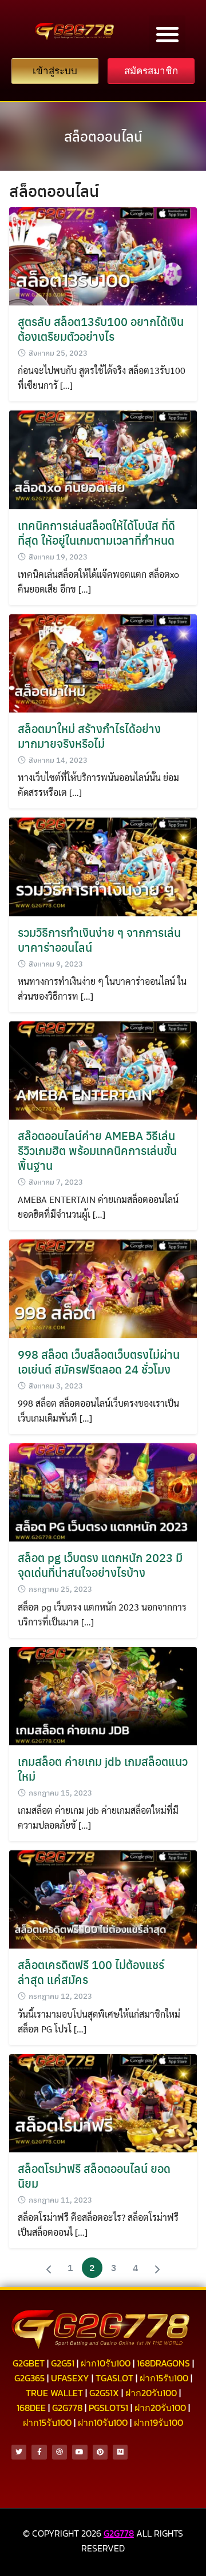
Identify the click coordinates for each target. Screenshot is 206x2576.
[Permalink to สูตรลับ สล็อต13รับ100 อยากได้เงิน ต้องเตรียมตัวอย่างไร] (103, 255)
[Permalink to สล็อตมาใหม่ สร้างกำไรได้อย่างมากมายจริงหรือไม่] (103, 662)
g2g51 (63, 2363)
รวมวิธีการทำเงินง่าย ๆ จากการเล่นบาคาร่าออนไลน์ (99, 939)
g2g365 (29, 2378)
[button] (167, 34)
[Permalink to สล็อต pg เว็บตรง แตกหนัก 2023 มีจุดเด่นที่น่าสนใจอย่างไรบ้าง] (103, 1491)
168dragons (163, 2363)
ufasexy (70, 2378)
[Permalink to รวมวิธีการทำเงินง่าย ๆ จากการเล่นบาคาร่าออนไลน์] (103, 866)
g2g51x (104, 2393)
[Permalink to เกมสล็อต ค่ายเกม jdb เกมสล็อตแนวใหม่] (103, 1695)
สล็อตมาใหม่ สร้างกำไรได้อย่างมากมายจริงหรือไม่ (89, 736)
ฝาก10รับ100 (106, 2363)
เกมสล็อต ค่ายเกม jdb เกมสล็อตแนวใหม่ (103, 1768)
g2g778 (67, 2408)
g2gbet (29, 2363)
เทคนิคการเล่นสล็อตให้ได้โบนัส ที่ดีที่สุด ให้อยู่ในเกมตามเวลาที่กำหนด (96, 532)
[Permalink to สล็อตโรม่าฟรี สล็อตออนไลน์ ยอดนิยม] (103, 2102)
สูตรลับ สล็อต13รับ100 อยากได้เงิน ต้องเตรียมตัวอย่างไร (101, 329)
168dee (31, 2408)
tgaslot (114, 2378)
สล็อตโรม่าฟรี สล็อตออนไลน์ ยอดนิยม (94, 2175)
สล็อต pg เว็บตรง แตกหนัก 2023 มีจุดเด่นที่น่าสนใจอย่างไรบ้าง (100, 1565)
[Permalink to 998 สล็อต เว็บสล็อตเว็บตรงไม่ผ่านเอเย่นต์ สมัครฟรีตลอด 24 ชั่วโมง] (103, 1288)
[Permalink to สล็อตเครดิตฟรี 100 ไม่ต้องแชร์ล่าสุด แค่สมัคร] (103, 1898)
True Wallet (54, 2393)
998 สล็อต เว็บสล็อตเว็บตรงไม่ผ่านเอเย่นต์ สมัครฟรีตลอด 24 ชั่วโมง (99, 1361)
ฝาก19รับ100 (159, 2422)
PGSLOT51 (108, 2408)
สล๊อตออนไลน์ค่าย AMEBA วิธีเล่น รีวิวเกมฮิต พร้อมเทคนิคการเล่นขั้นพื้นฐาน (97, 1150)
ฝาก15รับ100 (164, 2378)
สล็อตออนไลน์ (103, 136)
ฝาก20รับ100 (151, 2393)
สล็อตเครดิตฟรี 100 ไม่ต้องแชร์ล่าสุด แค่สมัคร (91, 1972)
